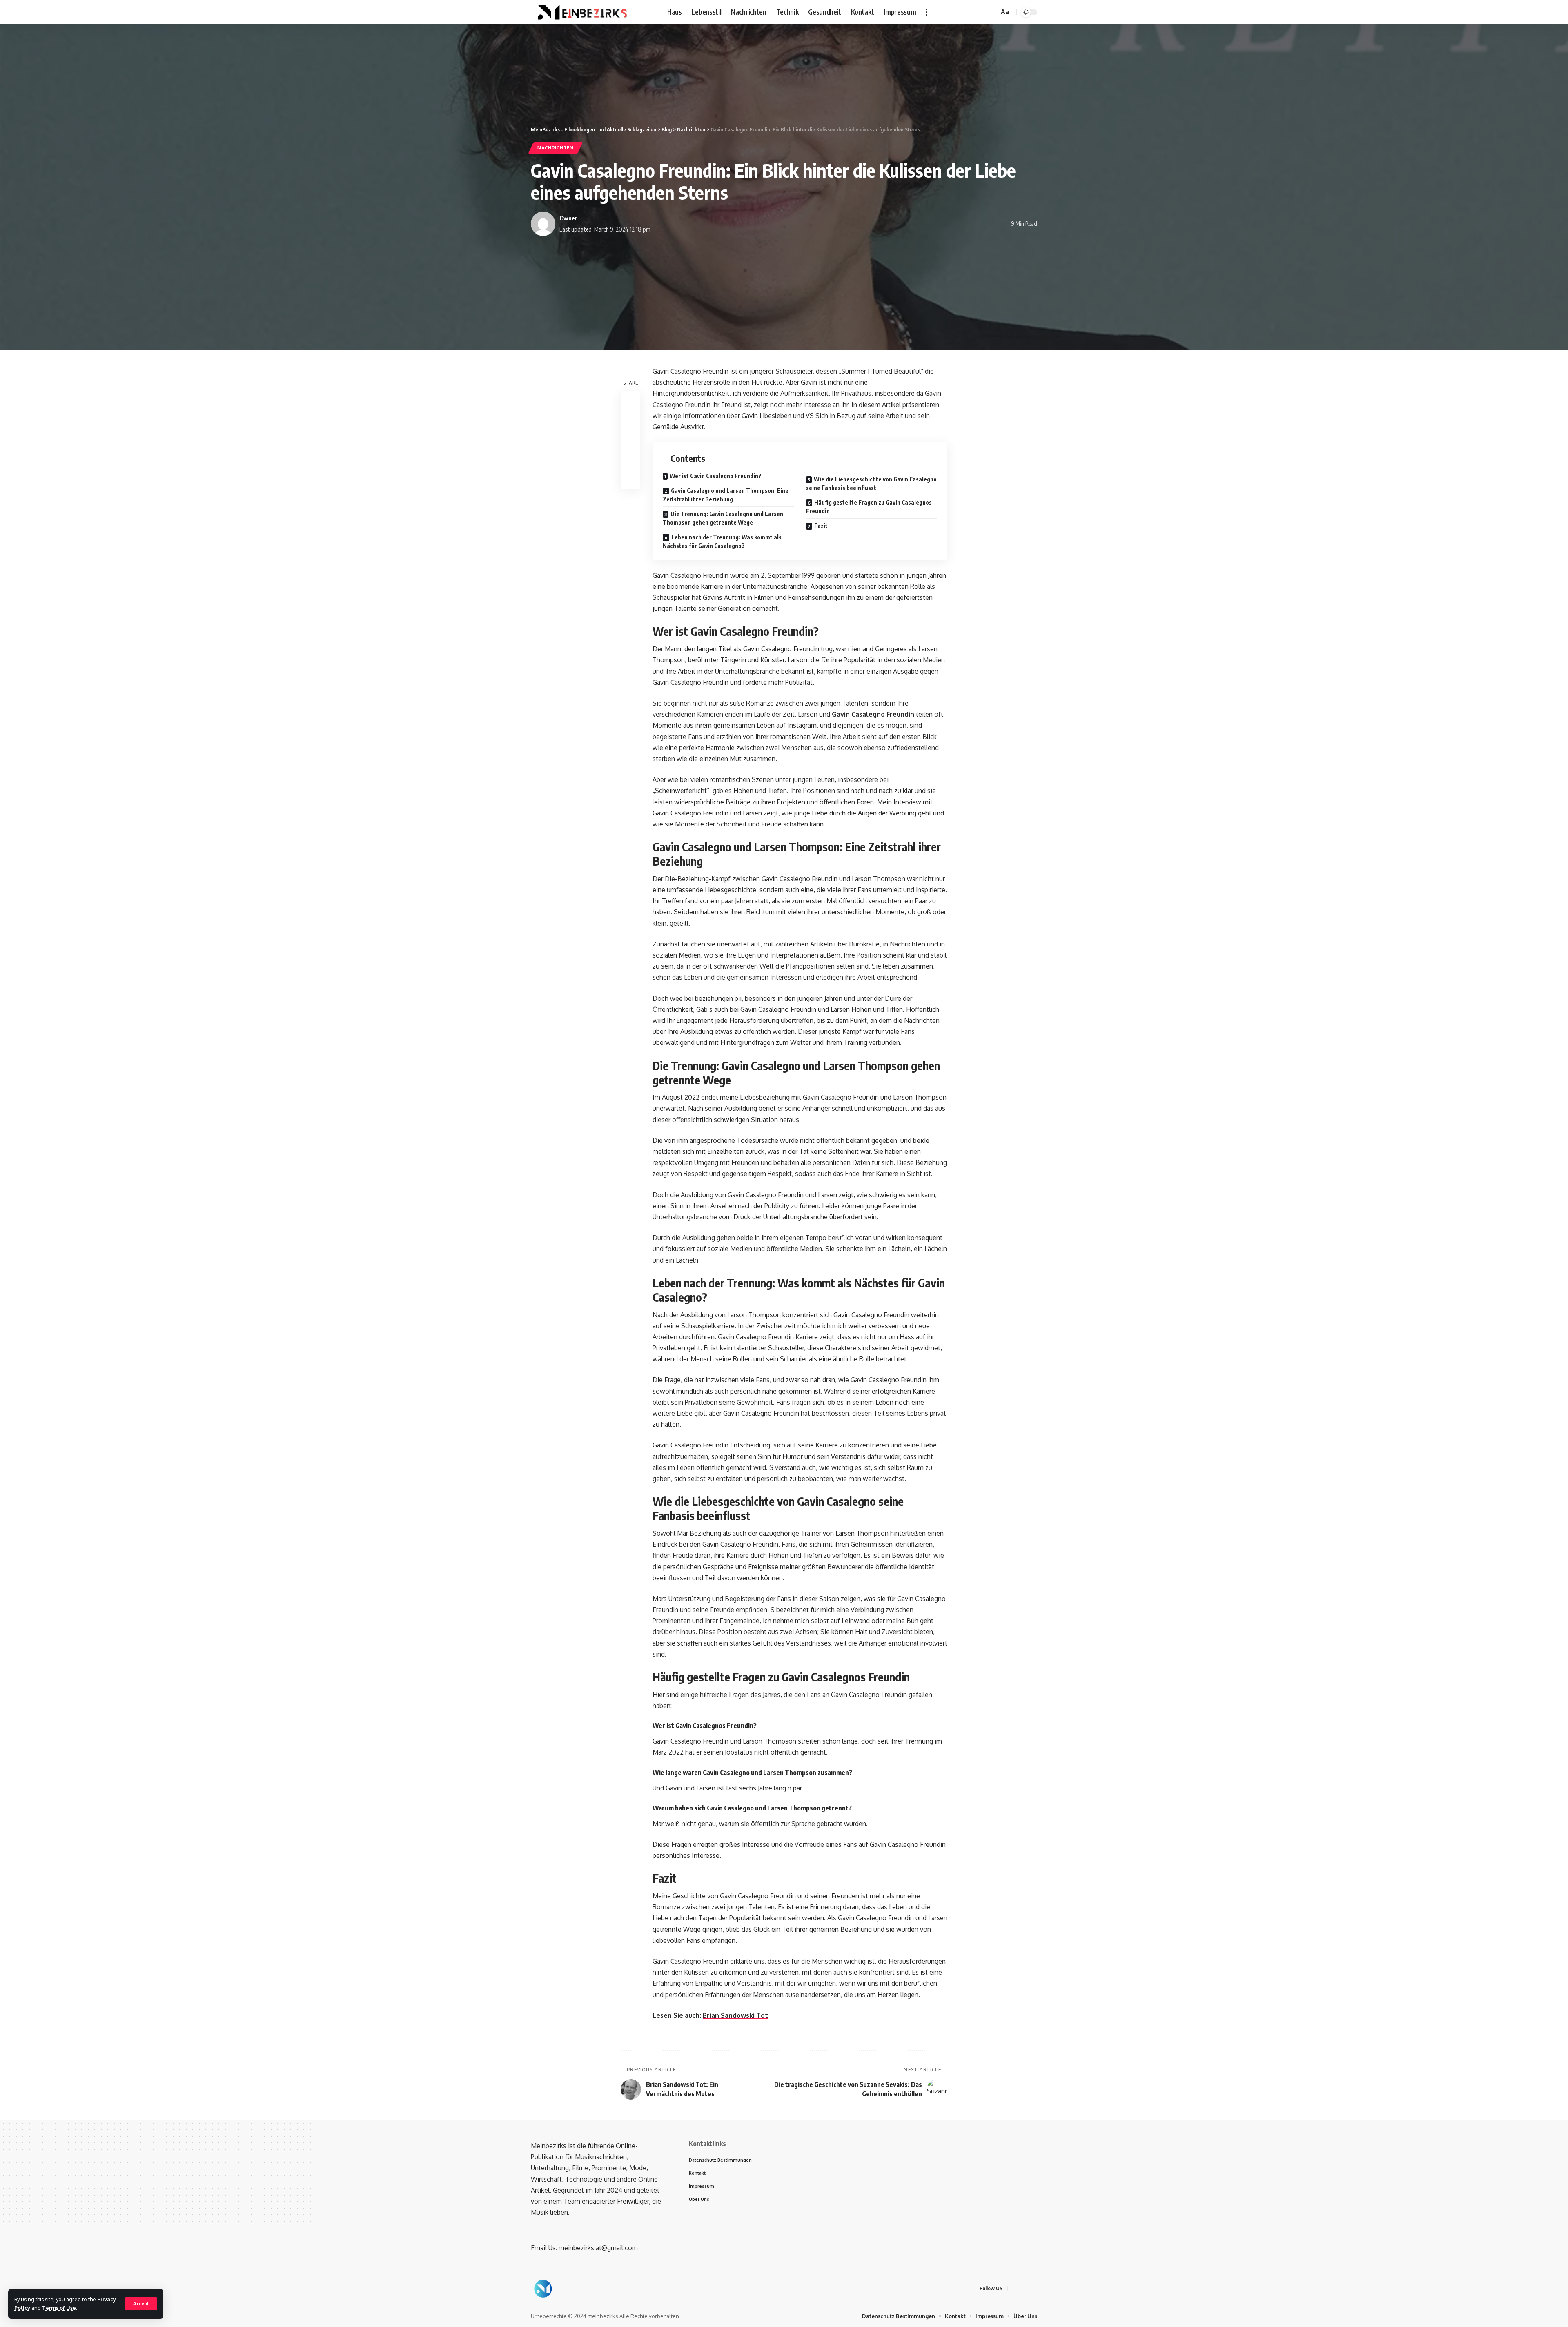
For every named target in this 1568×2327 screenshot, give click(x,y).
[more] (927, 12)
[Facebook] (962, 12)
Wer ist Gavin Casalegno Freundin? (716, 476)
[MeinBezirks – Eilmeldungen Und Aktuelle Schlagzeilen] (543, 2289)
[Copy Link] (630, 441)
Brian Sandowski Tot (735, 2015)
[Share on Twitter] (630, 421)
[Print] (630, 460)
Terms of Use (59, 2308)
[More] (630, 480)
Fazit (821, 526)
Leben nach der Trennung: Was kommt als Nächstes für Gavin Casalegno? (722, 541)
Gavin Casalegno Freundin (873, 714)
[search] (991, 12)
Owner (568, 218)
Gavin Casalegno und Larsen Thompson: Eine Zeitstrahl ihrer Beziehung (726, 495)
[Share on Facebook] (630, 401)
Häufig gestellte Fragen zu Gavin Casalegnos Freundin (869, 507)
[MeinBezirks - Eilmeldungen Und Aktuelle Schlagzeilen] (581, 12)
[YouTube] (980, 12)
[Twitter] (971, 12)
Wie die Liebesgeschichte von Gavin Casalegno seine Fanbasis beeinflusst (871, 483)
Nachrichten (556, 148)
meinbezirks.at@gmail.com (598, 2248)
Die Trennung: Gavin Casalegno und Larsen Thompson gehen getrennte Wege (723, 518)
